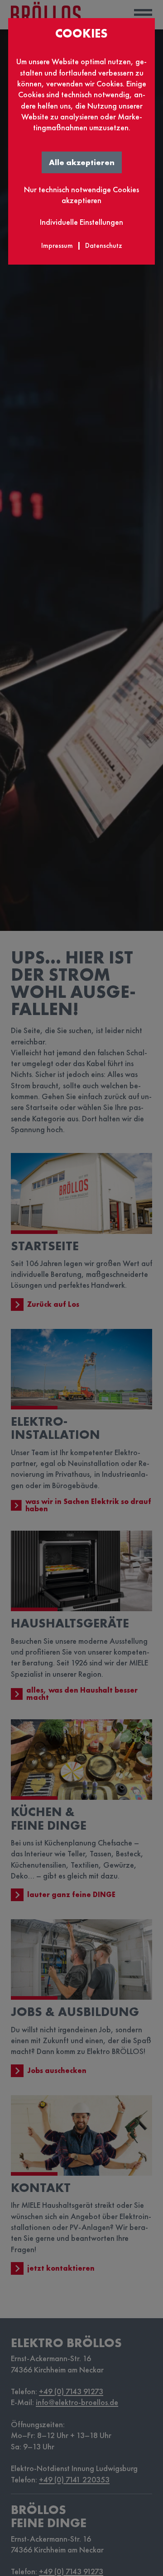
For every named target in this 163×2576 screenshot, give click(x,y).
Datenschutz (104, 245)
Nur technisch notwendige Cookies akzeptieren (81, 195)
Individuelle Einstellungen (81, 222)
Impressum (57, 245)
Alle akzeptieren (82, 162)
